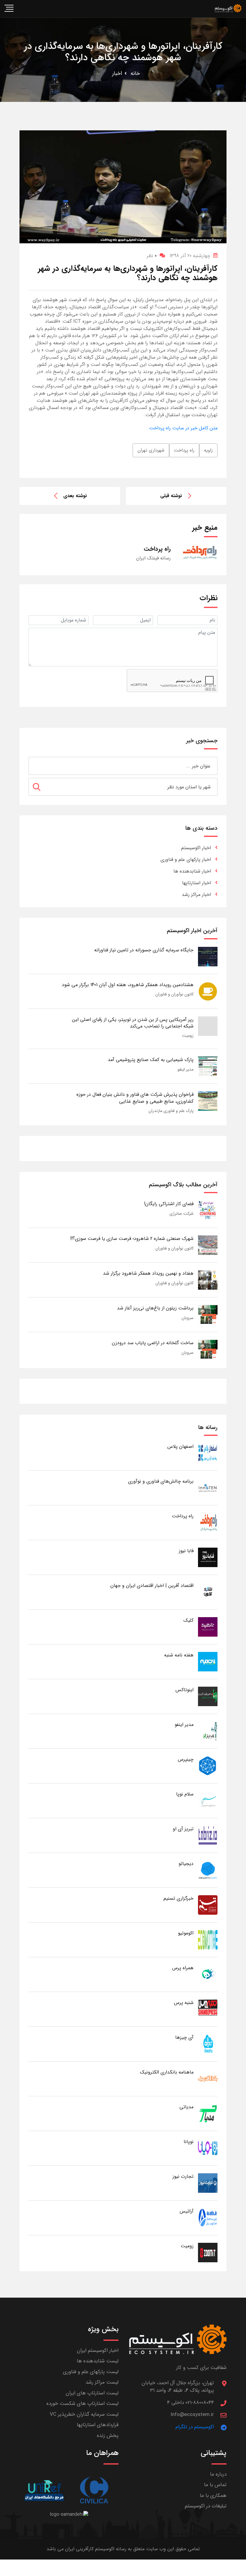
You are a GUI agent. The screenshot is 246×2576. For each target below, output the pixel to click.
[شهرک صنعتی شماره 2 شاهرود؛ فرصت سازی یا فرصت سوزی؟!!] (208, 1245)
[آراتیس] (208, 2217)
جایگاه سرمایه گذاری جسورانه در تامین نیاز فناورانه (144, 950)
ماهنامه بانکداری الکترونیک (167, 2072)
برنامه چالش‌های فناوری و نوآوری (161, 1481)
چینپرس (186, 1759)
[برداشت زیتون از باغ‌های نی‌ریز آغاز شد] (208, 1314)
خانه (135, 73)
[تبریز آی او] (208, 1835)
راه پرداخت (184, 450)
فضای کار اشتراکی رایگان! (169, 1204)
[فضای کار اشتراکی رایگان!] (208, 1210)
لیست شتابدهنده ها (98, 2361)
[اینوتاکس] (208, 1696)
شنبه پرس (184, 2003)
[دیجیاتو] (208, 1870)
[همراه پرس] (208, 1974)
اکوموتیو (186, 1933)
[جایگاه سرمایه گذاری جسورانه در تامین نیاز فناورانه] (208, 956)
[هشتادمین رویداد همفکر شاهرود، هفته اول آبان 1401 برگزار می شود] (208, 991)
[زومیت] (208, 2252)
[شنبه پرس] (208, 2009)
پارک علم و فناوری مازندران (171, 1111)
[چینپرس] (208, 1766)
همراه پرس (183, 1968)
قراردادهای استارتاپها (98, 2425)
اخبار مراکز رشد (196, 895)
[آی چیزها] (208, 2044)
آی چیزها (184, 2037)
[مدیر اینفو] (208, 1731)
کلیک (188, 1620)
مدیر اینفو (186, 1069)
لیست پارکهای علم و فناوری (91, 2372)
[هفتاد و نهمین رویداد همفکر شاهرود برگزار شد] (208, 1280)
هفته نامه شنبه (179, 1655)
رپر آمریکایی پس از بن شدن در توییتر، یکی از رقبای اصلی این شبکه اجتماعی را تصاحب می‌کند (133, 1023)
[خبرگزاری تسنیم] (208, 1905)
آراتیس (187, 2211)
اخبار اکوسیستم (196, 848)
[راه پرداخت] (208, 1522)
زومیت (188, 1036)
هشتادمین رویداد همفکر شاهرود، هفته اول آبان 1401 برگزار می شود (128, 985)
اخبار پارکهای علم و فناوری (186, 860)
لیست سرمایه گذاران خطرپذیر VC (84, 2414)
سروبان (187, 1318)
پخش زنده (108, 2436)
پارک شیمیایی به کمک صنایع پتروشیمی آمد (151, 1060)
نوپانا (189, 2142)
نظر (152, 256)
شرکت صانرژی (181, 1214)
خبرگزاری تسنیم (178, 1898)
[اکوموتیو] (208, 1939)
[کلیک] (208, 1627)
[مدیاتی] (208, 2113)
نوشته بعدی (75, 496)
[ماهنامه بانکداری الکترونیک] (208, 2078)
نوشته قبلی (171, 496)
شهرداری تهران (151, 450)
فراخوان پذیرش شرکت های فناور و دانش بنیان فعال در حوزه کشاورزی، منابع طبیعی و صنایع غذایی (135, 1098)
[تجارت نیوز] (208, 2183)
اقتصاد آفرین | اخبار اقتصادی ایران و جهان (152, 1586)
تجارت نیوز (183, 2176)
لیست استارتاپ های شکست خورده (82, 2404)
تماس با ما (215, 2485)
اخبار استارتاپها (196, 883)
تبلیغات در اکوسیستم (206, 2506)
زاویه (208, 450)
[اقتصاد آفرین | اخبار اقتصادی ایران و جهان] (208, 1592)
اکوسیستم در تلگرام (195, 2427)
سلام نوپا (185, 1794)
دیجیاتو (186, 1864)
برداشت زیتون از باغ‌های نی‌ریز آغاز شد (155, 1308)
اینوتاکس (184, 1690)
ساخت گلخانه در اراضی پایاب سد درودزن (153, 1343)
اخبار (117, 73)
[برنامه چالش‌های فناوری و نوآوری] (208, 1488)
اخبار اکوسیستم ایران (98, 2351)
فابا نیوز (186, 1551)
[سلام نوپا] (208, 1800)
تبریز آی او (183, 1829)
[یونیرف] (44, 2490)
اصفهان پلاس (180, 1447)
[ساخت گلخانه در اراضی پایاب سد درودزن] (208, 1349)
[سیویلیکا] (94, 2490)
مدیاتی (186, 2107)
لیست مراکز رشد (102, 2382)
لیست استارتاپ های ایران (92, 2393)
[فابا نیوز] (208, 1557)
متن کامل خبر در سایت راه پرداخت (183, 428)
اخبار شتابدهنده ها (192, 871)
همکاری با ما (213, 2496)
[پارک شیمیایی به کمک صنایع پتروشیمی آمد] (208, 1066)
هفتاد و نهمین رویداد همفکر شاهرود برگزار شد (148, 1273)
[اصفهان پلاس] (208, 1453)
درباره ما (218, 2474)
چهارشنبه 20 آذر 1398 (190, 256)
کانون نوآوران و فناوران (174, 994)
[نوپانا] (208, 2148)
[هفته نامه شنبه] (208, 1661)
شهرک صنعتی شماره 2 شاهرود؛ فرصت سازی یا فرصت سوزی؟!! (132, 1239)
